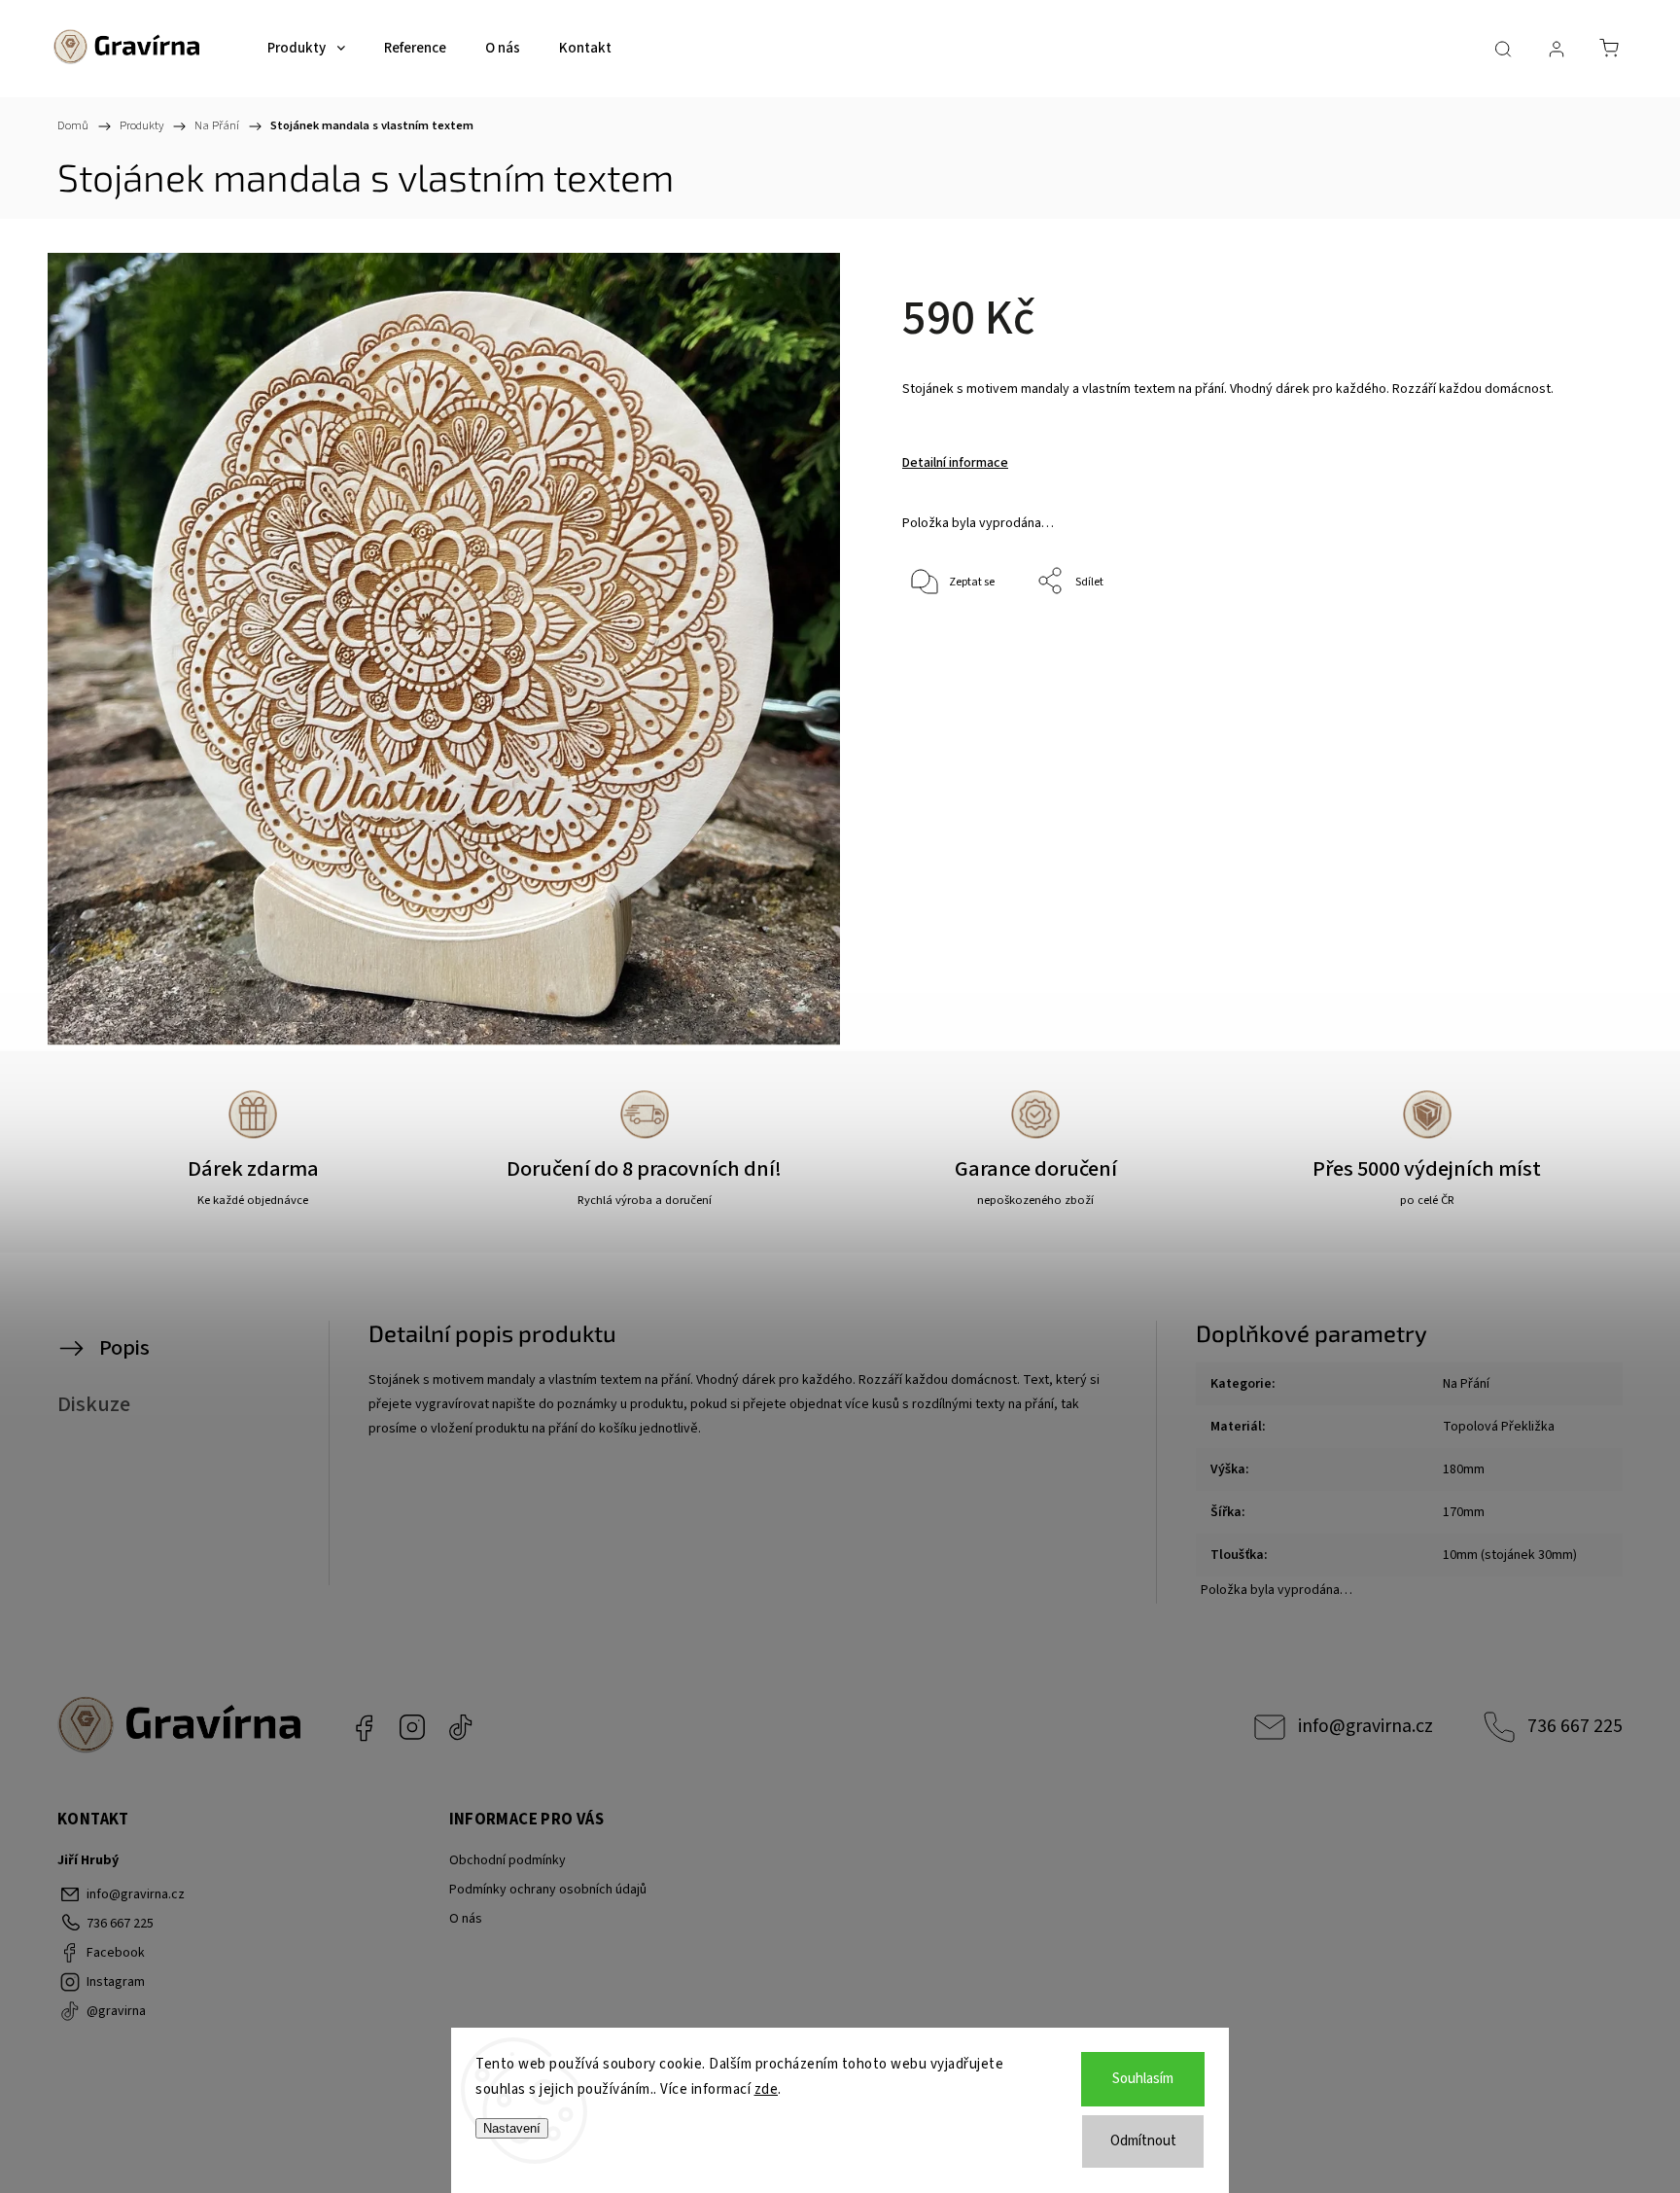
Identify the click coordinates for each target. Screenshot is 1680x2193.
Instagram (412, 1727)
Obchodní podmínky (507, 1860)
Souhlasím (1143, 2079)
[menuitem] (306, 49)
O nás (466, 1919)
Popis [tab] (124, 1348)
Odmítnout (1143, 2141)
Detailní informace (955, 463)
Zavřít (1529, 646)
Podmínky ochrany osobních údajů (548, 1890)
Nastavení (512, 2128)
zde (767, 2089)
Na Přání (1466, 1384)
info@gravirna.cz (1365, 1726)
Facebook (364, 1727)
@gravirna (461, 1727)
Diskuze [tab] (94, 1404)
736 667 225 (1575, 1726)
